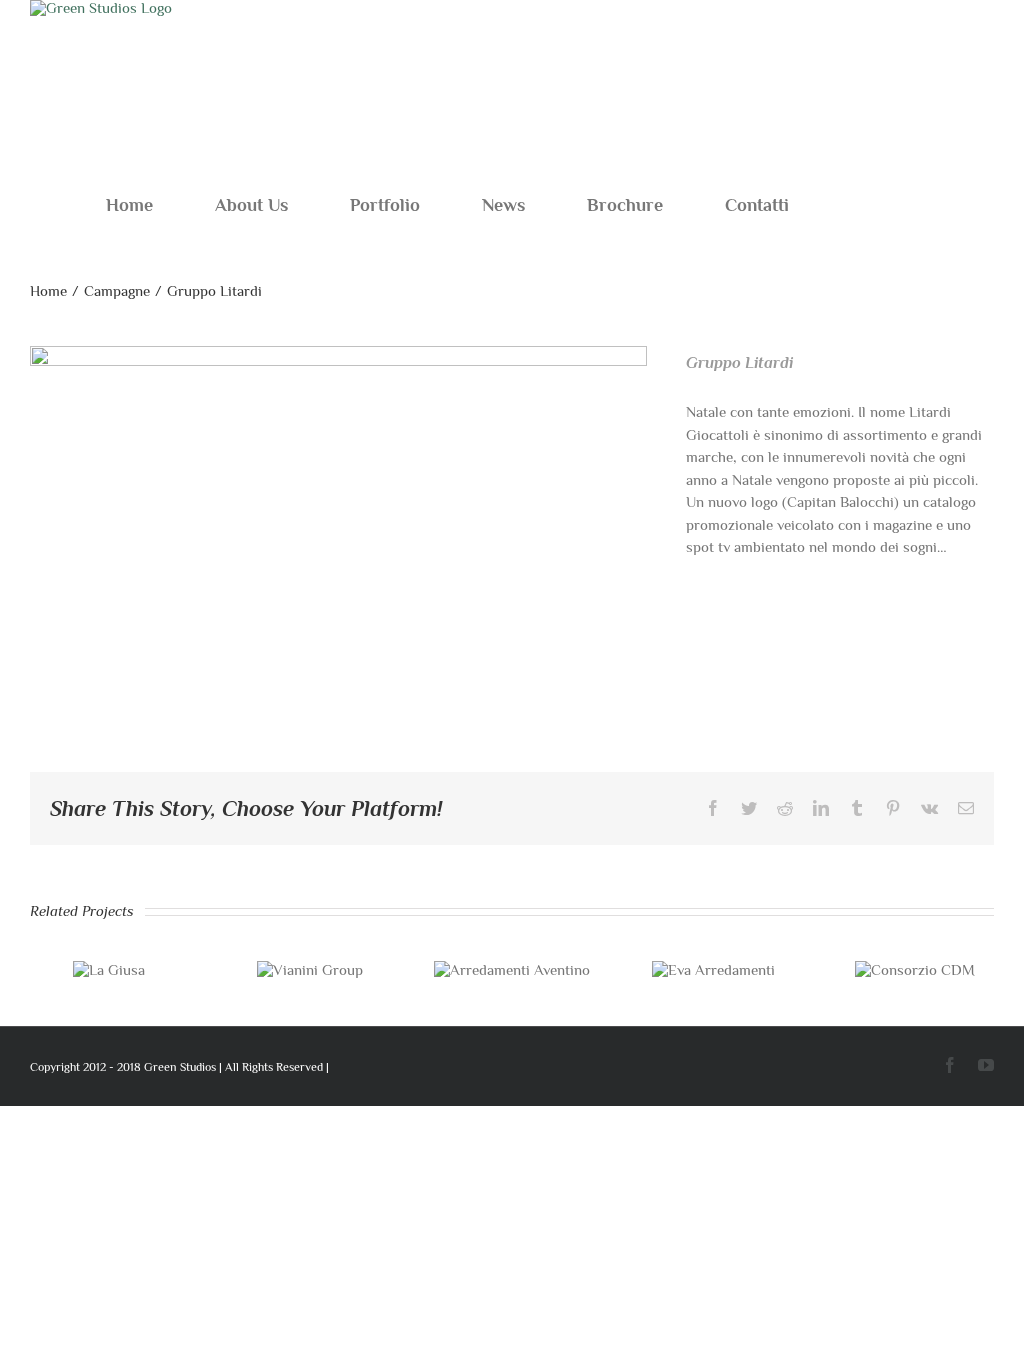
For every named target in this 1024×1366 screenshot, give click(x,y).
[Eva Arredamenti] (713, 969)
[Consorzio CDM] (915, 969)
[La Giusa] (109, 969)
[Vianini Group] (310, 969)
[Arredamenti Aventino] (512, 969)
